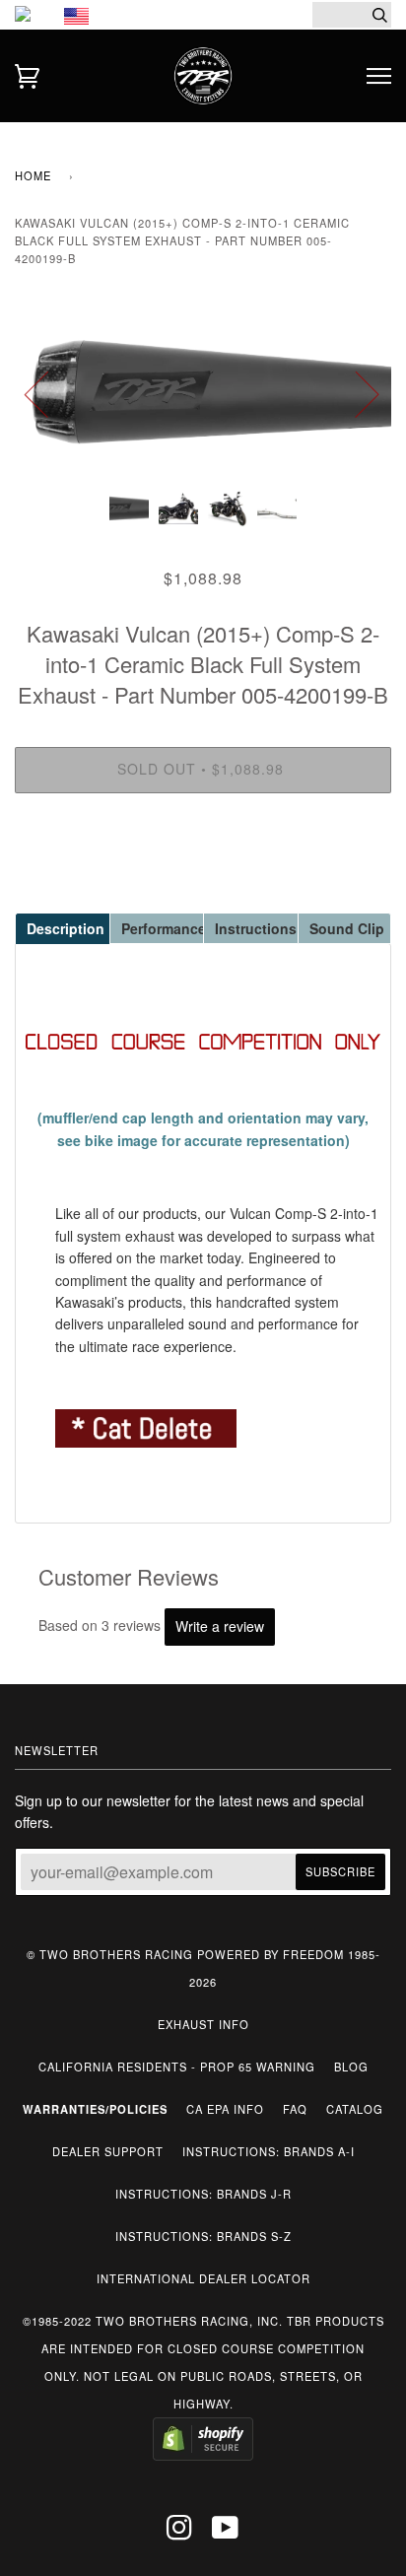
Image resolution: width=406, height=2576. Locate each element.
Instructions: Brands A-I (269, 2151)
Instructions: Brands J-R (203, 2194)
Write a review (220, 1626)
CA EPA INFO (225, 2109)
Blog (351, 2067)
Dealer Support (108, 2151)
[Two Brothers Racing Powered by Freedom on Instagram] (180, 2533)
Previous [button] (48, 393)
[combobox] (352, 15)
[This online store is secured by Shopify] (203, 2456)
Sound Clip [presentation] (347, 928)
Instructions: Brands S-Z (203, 2236)
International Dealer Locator (203, 2278)
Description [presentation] (66, 928)
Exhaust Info (203, 2024)
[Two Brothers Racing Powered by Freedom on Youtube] (226, 2533)
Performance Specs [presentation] (163, 928)
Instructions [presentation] (256, 928)
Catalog (355, 2109)
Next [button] (355, 393)
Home (33, 175)
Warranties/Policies (95, 2109)
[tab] (62, 927)
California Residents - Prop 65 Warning (177, 2067)
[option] (203, 393)
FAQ (295, 2109)
